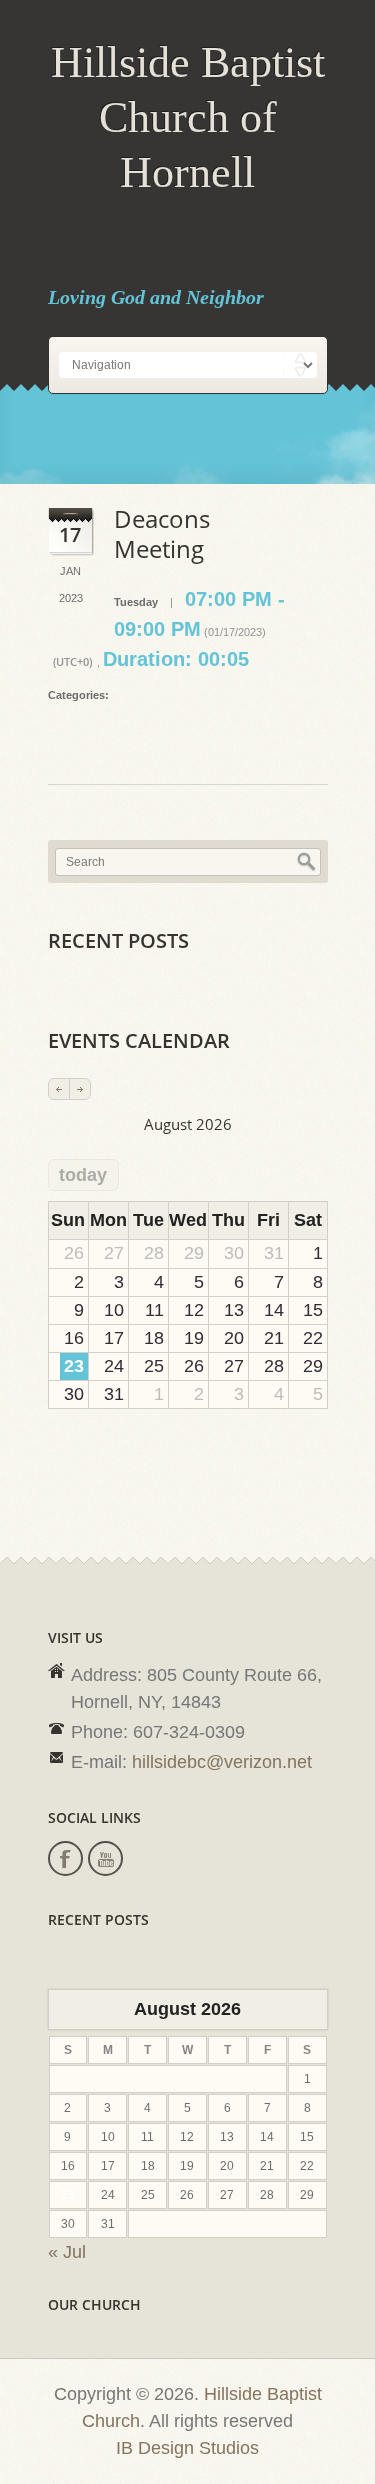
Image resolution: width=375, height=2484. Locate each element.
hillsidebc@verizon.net (222, 1762)
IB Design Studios (187, 2448)
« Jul (67, 2252)
